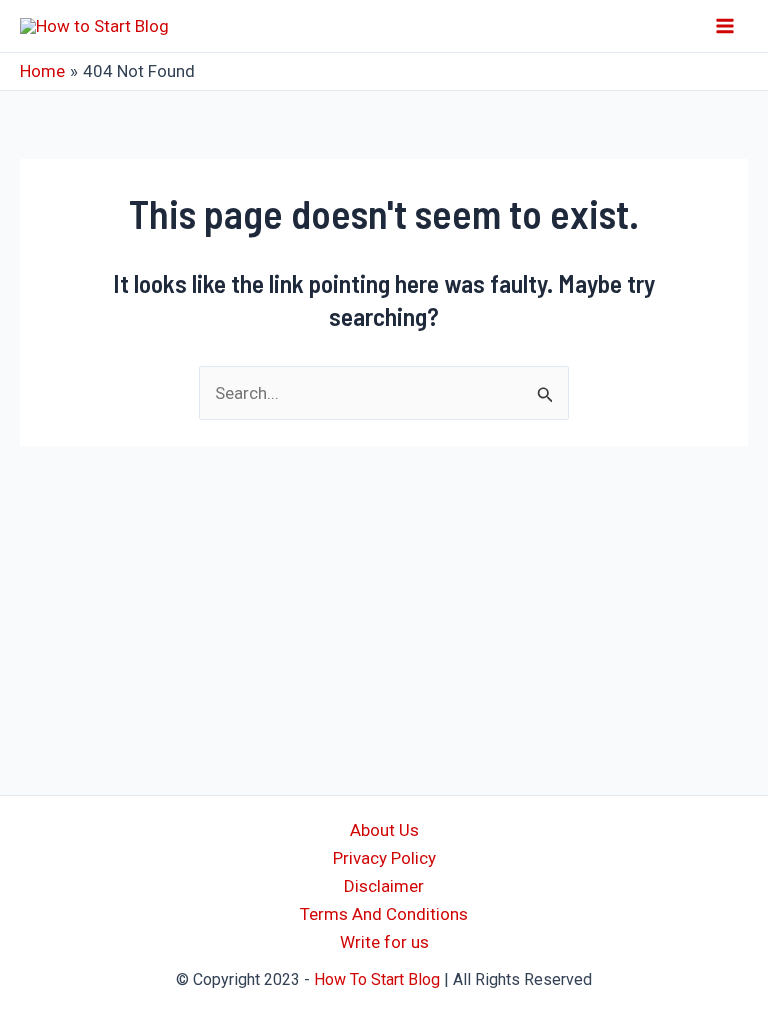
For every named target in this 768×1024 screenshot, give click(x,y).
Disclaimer (384, 886)
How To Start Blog (377, 979)
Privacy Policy (384, 858)
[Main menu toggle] (726, 26)
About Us (384, 830)
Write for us (384, 942)
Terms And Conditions (384, 914)
